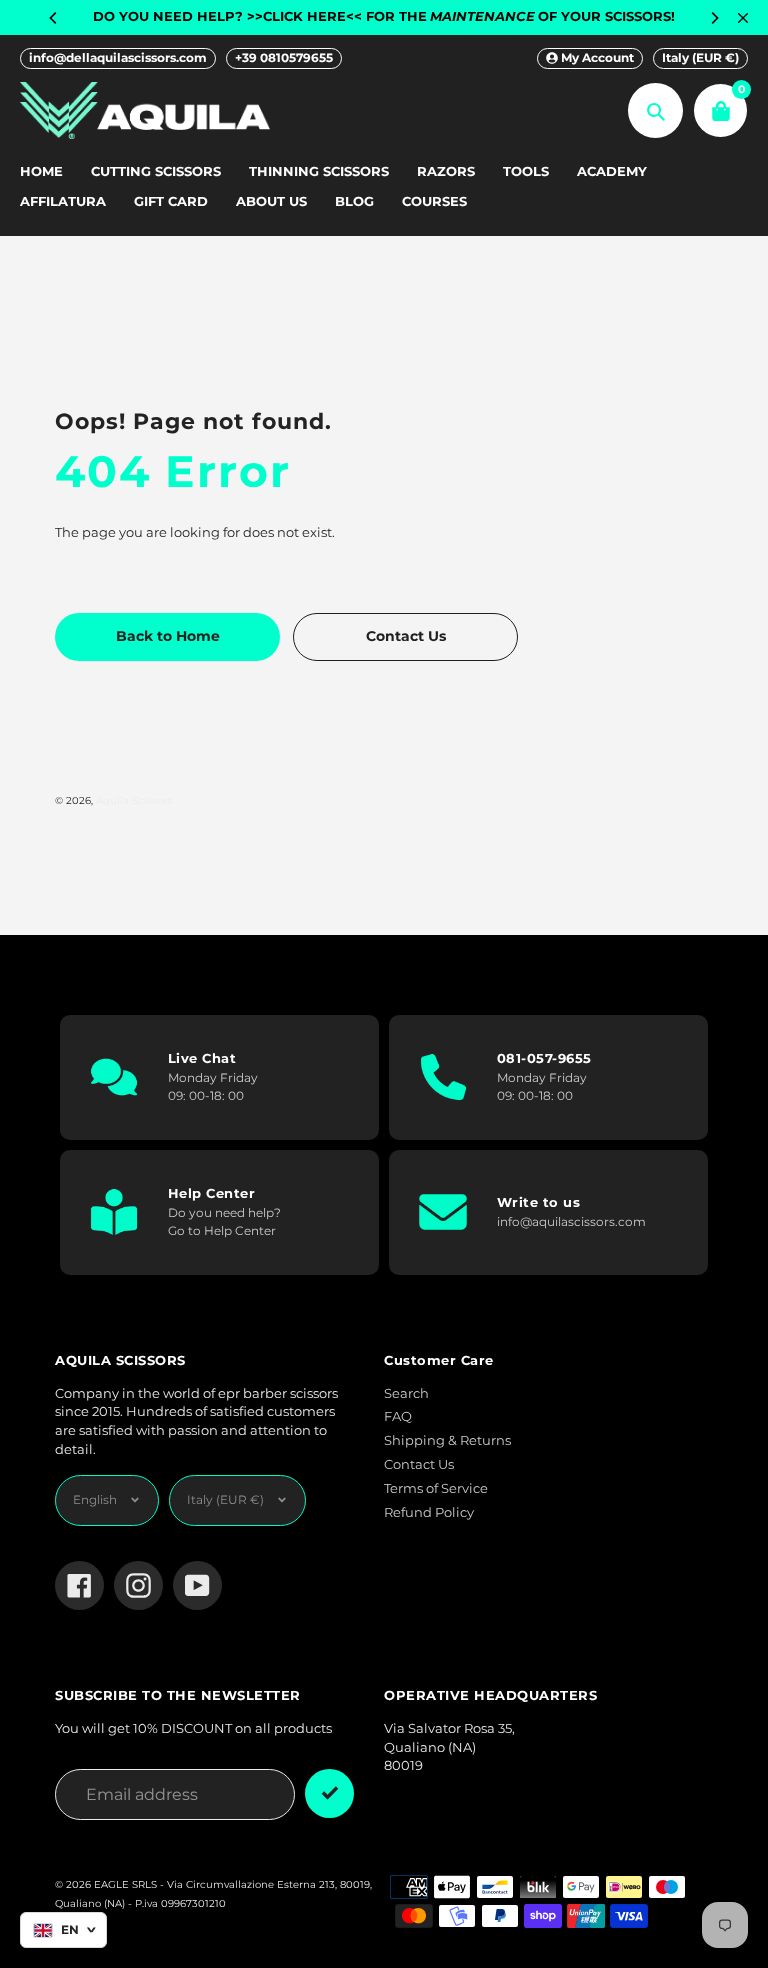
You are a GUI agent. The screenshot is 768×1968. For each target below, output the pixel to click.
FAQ (398, 1416)
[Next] (714, 18)
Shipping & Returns (447, 1440)
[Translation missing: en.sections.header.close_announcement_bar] (743, 18)
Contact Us (419, 1464)
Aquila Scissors (134, 800)
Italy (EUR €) (700, 57)
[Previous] (54, 18)
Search (406, 1393)
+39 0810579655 (284, 57)
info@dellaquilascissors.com (118, 57)
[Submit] (329, 1793)
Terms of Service (436, 1488)
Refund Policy (429, 1512)
